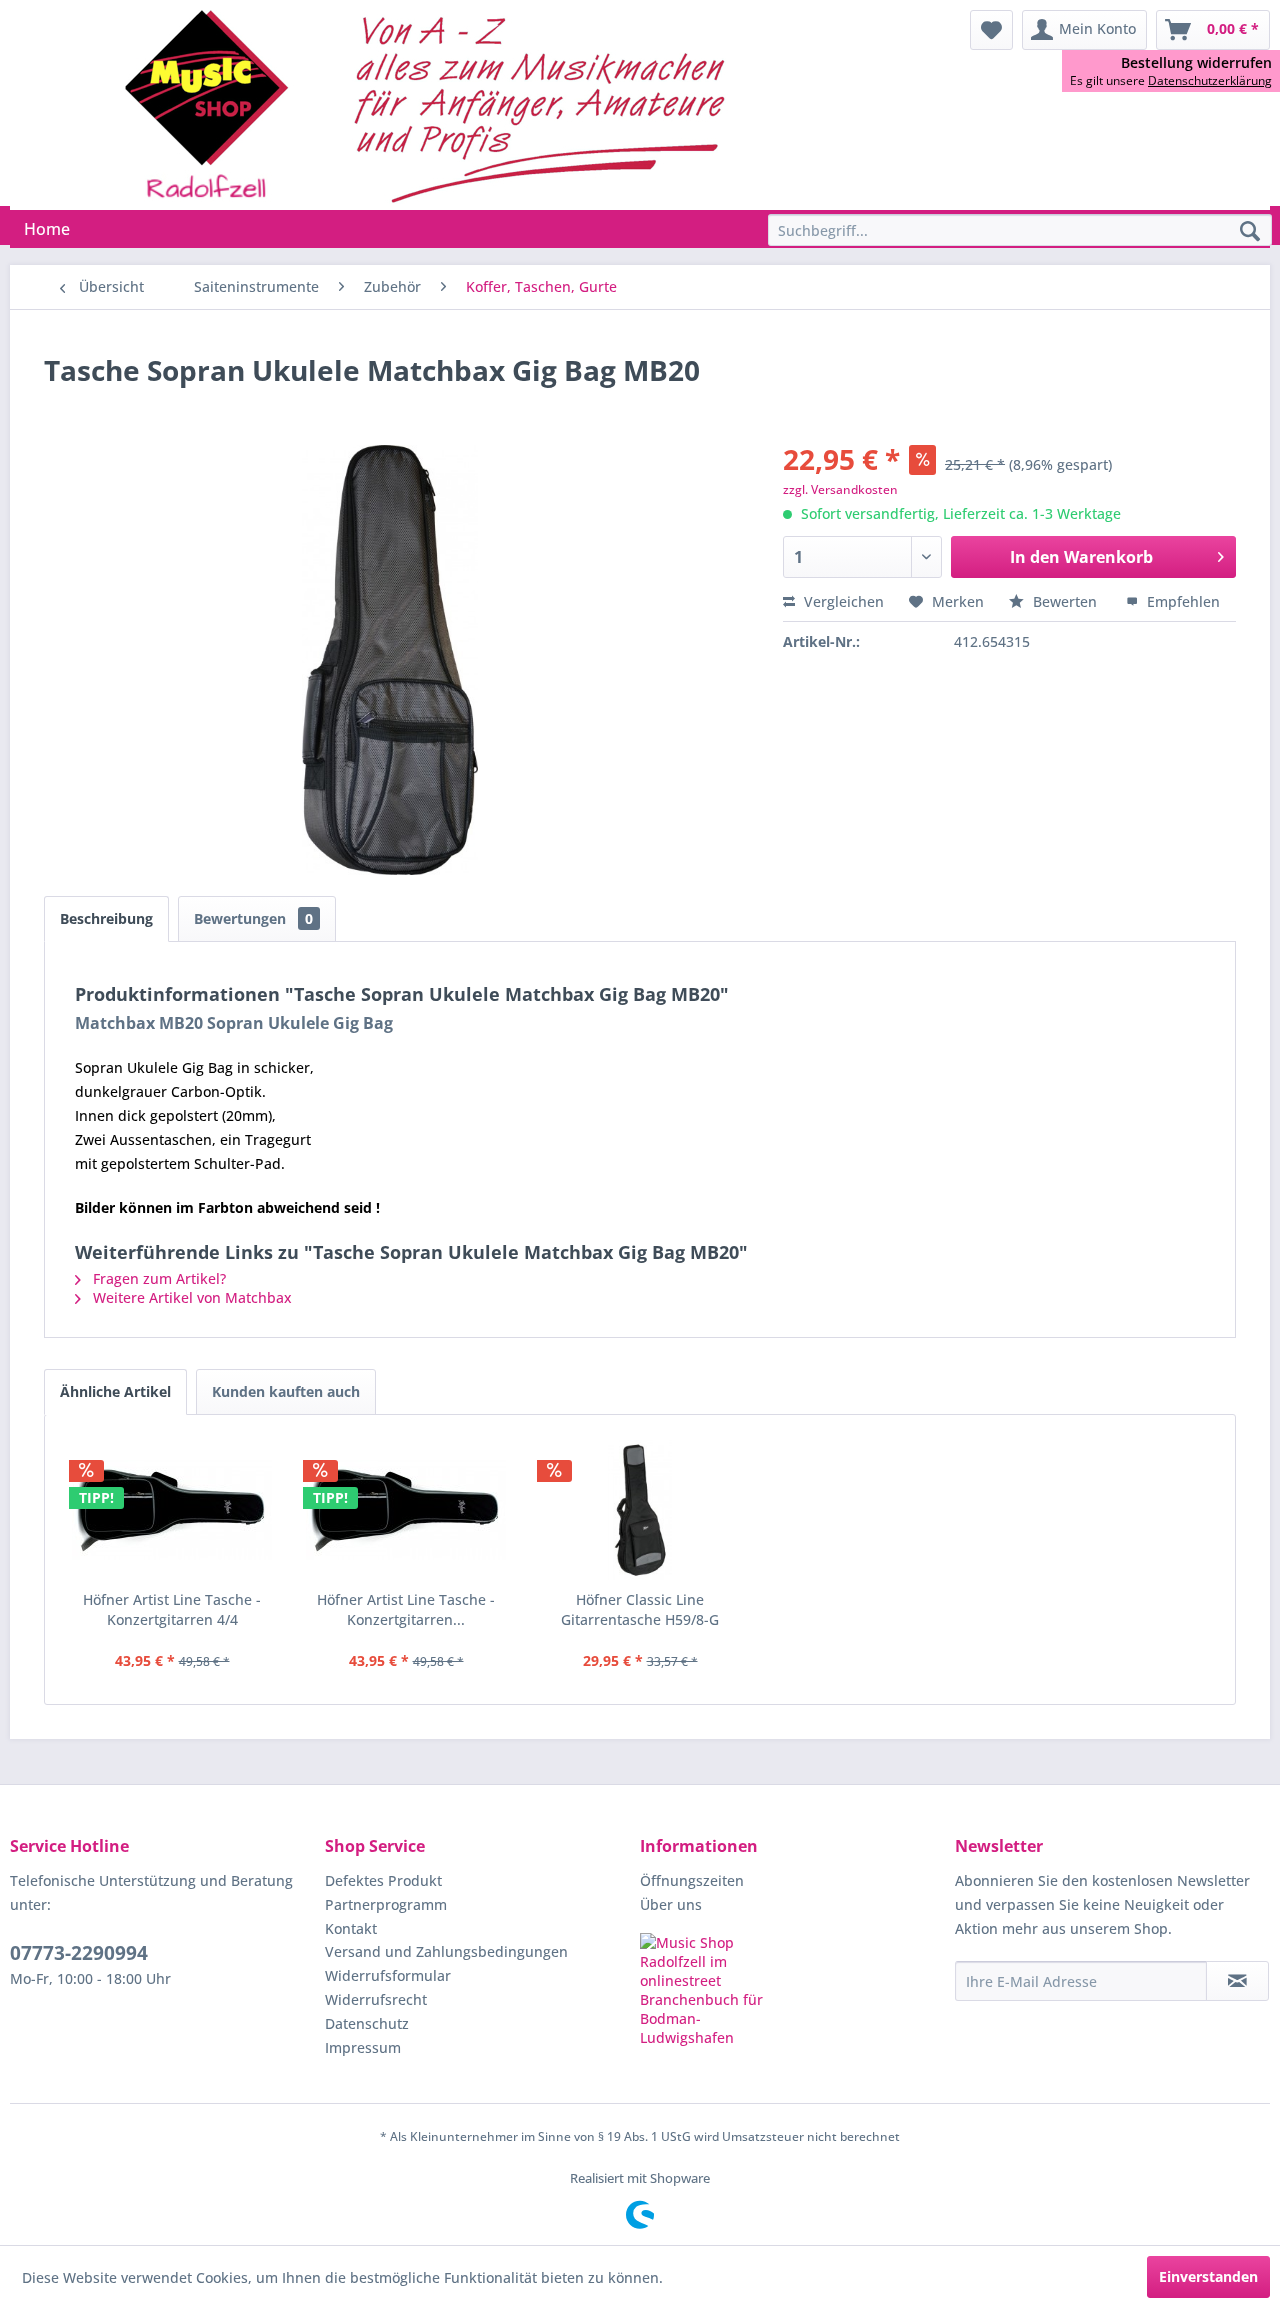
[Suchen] (1250, 232)
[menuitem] (991, 30)
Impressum (363, 2047)
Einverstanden (1208, 2276)
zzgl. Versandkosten (840, 489)
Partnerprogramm (386, 1904)
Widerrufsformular (388, 1975)
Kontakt (351, 1928)
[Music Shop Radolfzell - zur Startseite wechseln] (431, 105)
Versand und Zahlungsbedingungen (446, 1951)
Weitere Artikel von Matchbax (190, 1297)
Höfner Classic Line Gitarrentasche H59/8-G (640, 1609)
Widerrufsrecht (376, 1999)
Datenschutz (367, 2023)
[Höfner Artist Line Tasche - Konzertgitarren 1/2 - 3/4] (406, 1510)
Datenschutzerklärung (1210, 80)
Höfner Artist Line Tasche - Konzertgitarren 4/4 (172, 1609)
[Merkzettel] (991, 30)
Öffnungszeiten (692, 1880)
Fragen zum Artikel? (157, 1278)
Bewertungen (253, 918)
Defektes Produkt (383, 1880)
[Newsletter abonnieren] (1237, 1981)
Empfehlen (1181, 601)
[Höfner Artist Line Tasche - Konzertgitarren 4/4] (172, 1510)
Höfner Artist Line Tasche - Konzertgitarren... (406, 1609)
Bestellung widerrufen (1196, 63)
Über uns (671, 1904)
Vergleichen (842, 601)
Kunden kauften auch (286, 1391)
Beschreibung (106, 918)
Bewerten (1065, 601)
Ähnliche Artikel (115, 1391)
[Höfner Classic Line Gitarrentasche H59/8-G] (640, 1510)
